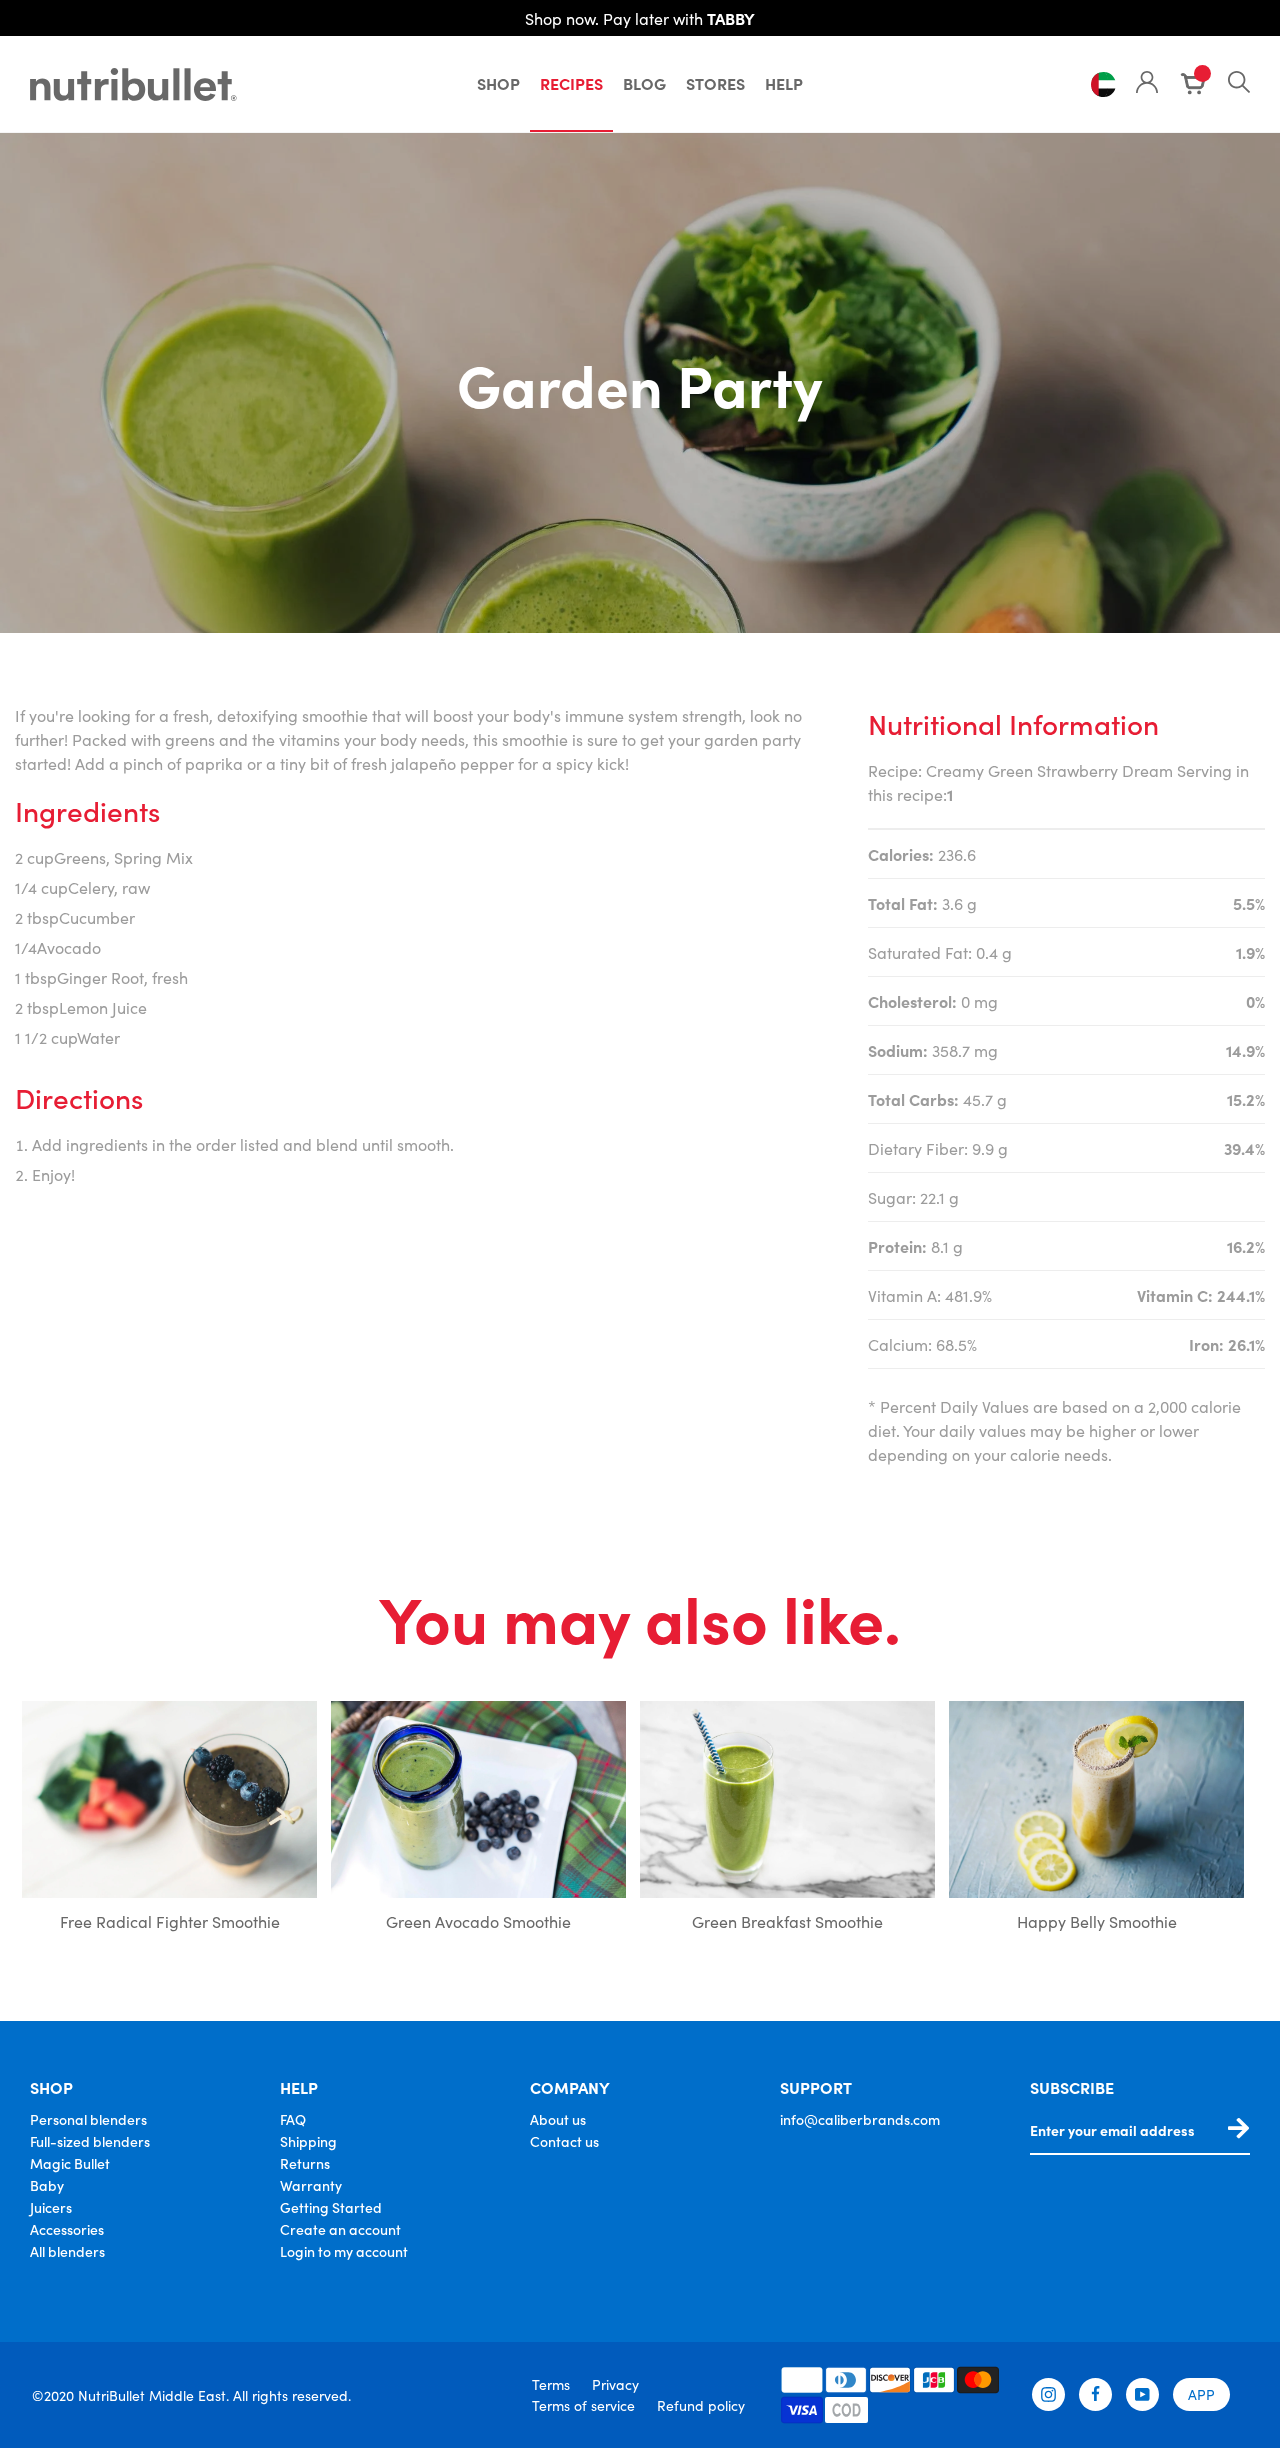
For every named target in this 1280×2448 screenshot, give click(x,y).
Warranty (311, 2185)
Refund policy (701, 2405)
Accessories (67, 2229)
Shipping (308, 2141)
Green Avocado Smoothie (478, 1921)
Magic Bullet (70, 2163)
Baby (47, 2185)
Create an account (340, 2229)
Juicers (51, 2207)
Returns (305, 2163)
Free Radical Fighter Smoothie (170, 1921)
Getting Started (331, 2207)
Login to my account (344, 2251)
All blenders (67, 2251)
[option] (169, 1821)
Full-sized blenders (90, 2141)
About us (558, 2119)
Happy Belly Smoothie (1097, 1921)
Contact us (564, 2141)
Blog (644, 83)
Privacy (615, 2384)
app (1201, 2394)
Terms (551, 2384)
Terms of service (583, 2405)
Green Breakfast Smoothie (787, 1921)
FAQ (293, 2119)
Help (784, 83)
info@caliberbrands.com (860, 2119)
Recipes (571, 83)
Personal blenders (88, 2119)
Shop (498, 83)
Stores (715, 83)
